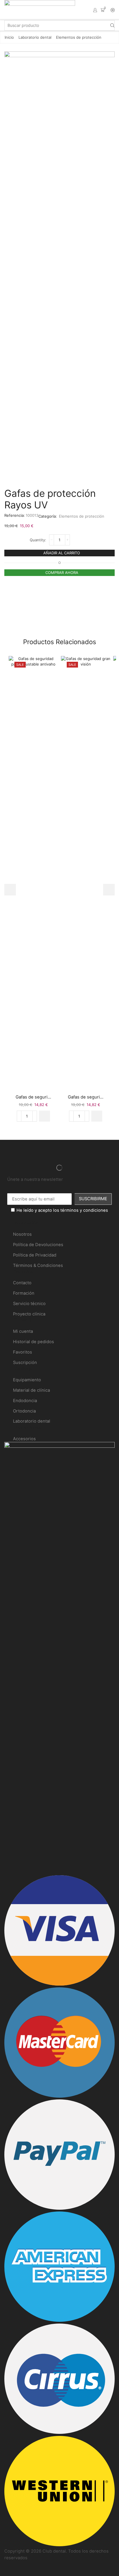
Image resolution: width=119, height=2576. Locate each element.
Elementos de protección (79, 37)
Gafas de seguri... (33, 1097)
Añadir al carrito (62, 553)
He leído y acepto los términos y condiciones (62, 1210)
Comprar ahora (62, 573)
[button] (44, 1116)
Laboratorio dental (35, 37)
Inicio (9, 37)
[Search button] (112, 25)
